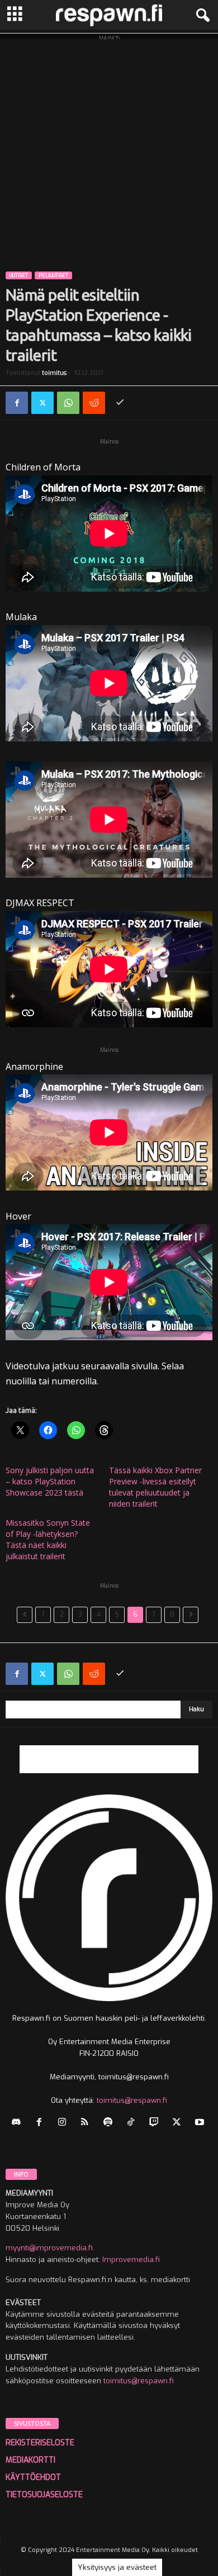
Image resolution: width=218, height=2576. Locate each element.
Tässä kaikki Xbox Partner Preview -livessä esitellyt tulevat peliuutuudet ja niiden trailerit (155, 1487)
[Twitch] (156, 2123)
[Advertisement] (109, 148)
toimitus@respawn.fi (132, 2100)
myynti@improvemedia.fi (49, 2248)
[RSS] (87, 2123)
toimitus (54, 373)
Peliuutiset (53, 275)
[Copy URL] (120, 403)
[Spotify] (110, 2123)
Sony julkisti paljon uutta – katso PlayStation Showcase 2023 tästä (50, 1481)
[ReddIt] (94, 403)
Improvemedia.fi (131, 2260)
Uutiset (19, 275)
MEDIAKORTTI (30, 2460)
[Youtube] (201, 2123)
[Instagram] (65, 2123)
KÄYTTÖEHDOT (33, 2477)
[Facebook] (17, 403)
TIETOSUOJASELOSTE (44, 2495)
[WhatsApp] (68, 403)
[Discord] (19, 2123)
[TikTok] (133, 2123)
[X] (42, 403)
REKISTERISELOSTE (40, 2443)
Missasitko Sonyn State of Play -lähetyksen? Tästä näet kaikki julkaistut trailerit (48, 1539)
